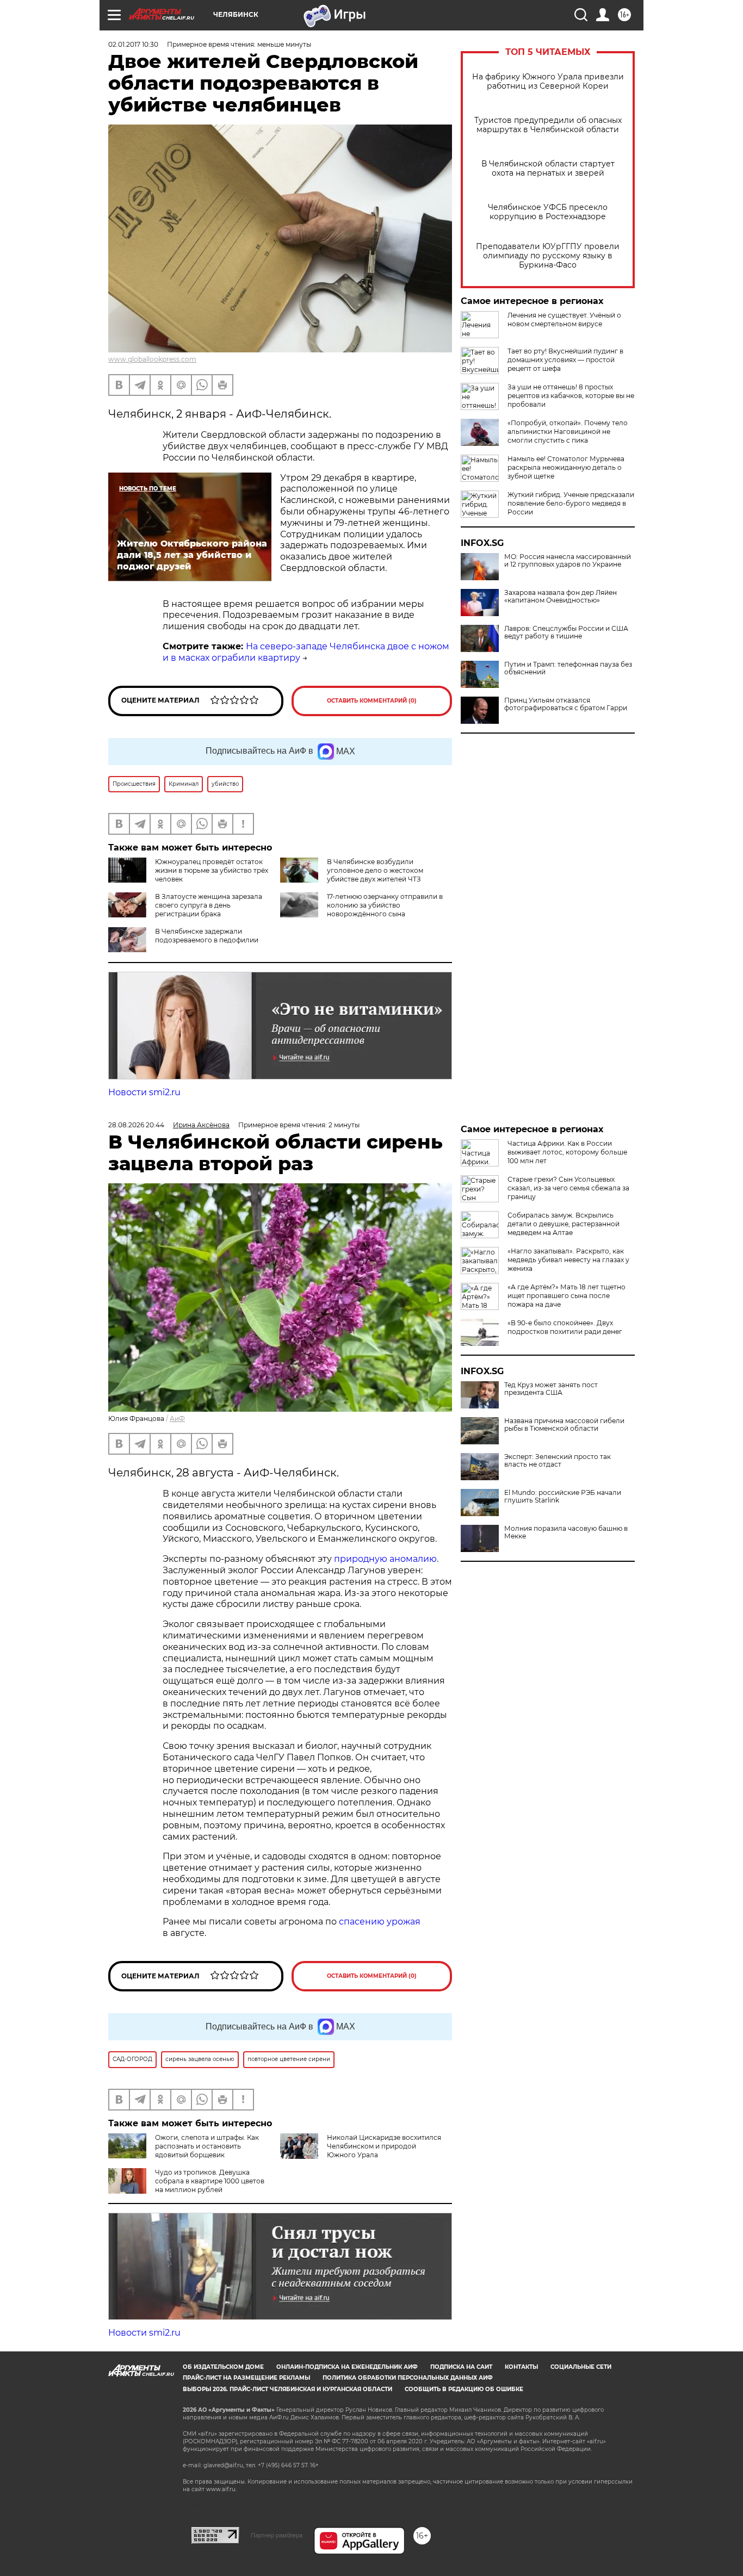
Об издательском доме (223, 2367)
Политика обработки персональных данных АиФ (408, 2378)
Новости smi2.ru (144, 1092)
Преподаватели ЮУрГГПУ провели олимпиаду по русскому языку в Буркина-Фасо (548, 256)
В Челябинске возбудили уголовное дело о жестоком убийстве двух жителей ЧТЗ (375, 870)
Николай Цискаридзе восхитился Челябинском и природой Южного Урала (384, 2146)
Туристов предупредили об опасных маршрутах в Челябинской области (548, 125)
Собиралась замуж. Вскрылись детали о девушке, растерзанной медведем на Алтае (564, 1224)
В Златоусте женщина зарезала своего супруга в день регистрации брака (209, 905)
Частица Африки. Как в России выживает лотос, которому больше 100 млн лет (567, 1152)
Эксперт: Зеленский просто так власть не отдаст (558, 1461)
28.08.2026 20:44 (136, 1125)
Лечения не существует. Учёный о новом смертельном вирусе (564, 319)
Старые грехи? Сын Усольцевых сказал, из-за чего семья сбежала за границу (568, 1188)
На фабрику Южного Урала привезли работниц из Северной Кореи (548, 82)
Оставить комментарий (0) (372, 701)
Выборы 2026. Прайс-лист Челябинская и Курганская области (287, 2389)
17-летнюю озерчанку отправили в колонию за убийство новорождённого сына (385, 905)
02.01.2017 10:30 (133, 44)
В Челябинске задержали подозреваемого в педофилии (207, 936)
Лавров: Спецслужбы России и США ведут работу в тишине (566, 632)
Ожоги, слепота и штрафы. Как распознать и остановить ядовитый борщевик (207, 2146)
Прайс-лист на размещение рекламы (246, 2378)
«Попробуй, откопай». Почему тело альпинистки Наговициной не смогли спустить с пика (568, 432)
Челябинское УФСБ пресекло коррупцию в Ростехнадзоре (548, 212)
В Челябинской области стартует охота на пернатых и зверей (548, 169)
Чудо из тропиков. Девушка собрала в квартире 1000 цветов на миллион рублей (210, 2181)
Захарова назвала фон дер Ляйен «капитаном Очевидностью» (561, 597)
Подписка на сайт (461, 2367)
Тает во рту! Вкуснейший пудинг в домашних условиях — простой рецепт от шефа (565, 360)
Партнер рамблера (277, 2535)
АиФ (177, 1419)
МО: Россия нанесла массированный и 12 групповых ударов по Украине (568, 561)
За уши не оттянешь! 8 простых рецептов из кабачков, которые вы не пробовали (571, 396)
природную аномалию (385, 1559)
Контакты (521, 2367)
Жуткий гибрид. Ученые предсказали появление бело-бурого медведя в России (571, 503)
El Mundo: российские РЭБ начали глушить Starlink (563, 1497)
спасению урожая (380, 1922)
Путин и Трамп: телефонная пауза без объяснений (568, 668)
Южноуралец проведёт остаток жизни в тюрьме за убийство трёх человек (212, 870)
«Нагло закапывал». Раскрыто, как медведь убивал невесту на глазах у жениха (568, 1260)
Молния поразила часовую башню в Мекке (566, 1532)
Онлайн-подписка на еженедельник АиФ (347, 2367)
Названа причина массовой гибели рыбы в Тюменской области (564, 1425)
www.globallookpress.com (152, 359)
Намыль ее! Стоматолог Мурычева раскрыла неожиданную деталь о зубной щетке (566, 467)
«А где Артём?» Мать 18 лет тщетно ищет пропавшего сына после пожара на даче (566, 1296)
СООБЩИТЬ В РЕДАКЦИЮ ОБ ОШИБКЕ (464, 2389)
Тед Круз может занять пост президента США (551, 1389)
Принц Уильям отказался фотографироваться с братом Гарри (566, 704)
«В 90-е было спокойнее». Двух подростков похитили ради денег (565, 1327)
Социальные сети (581, 2367)
